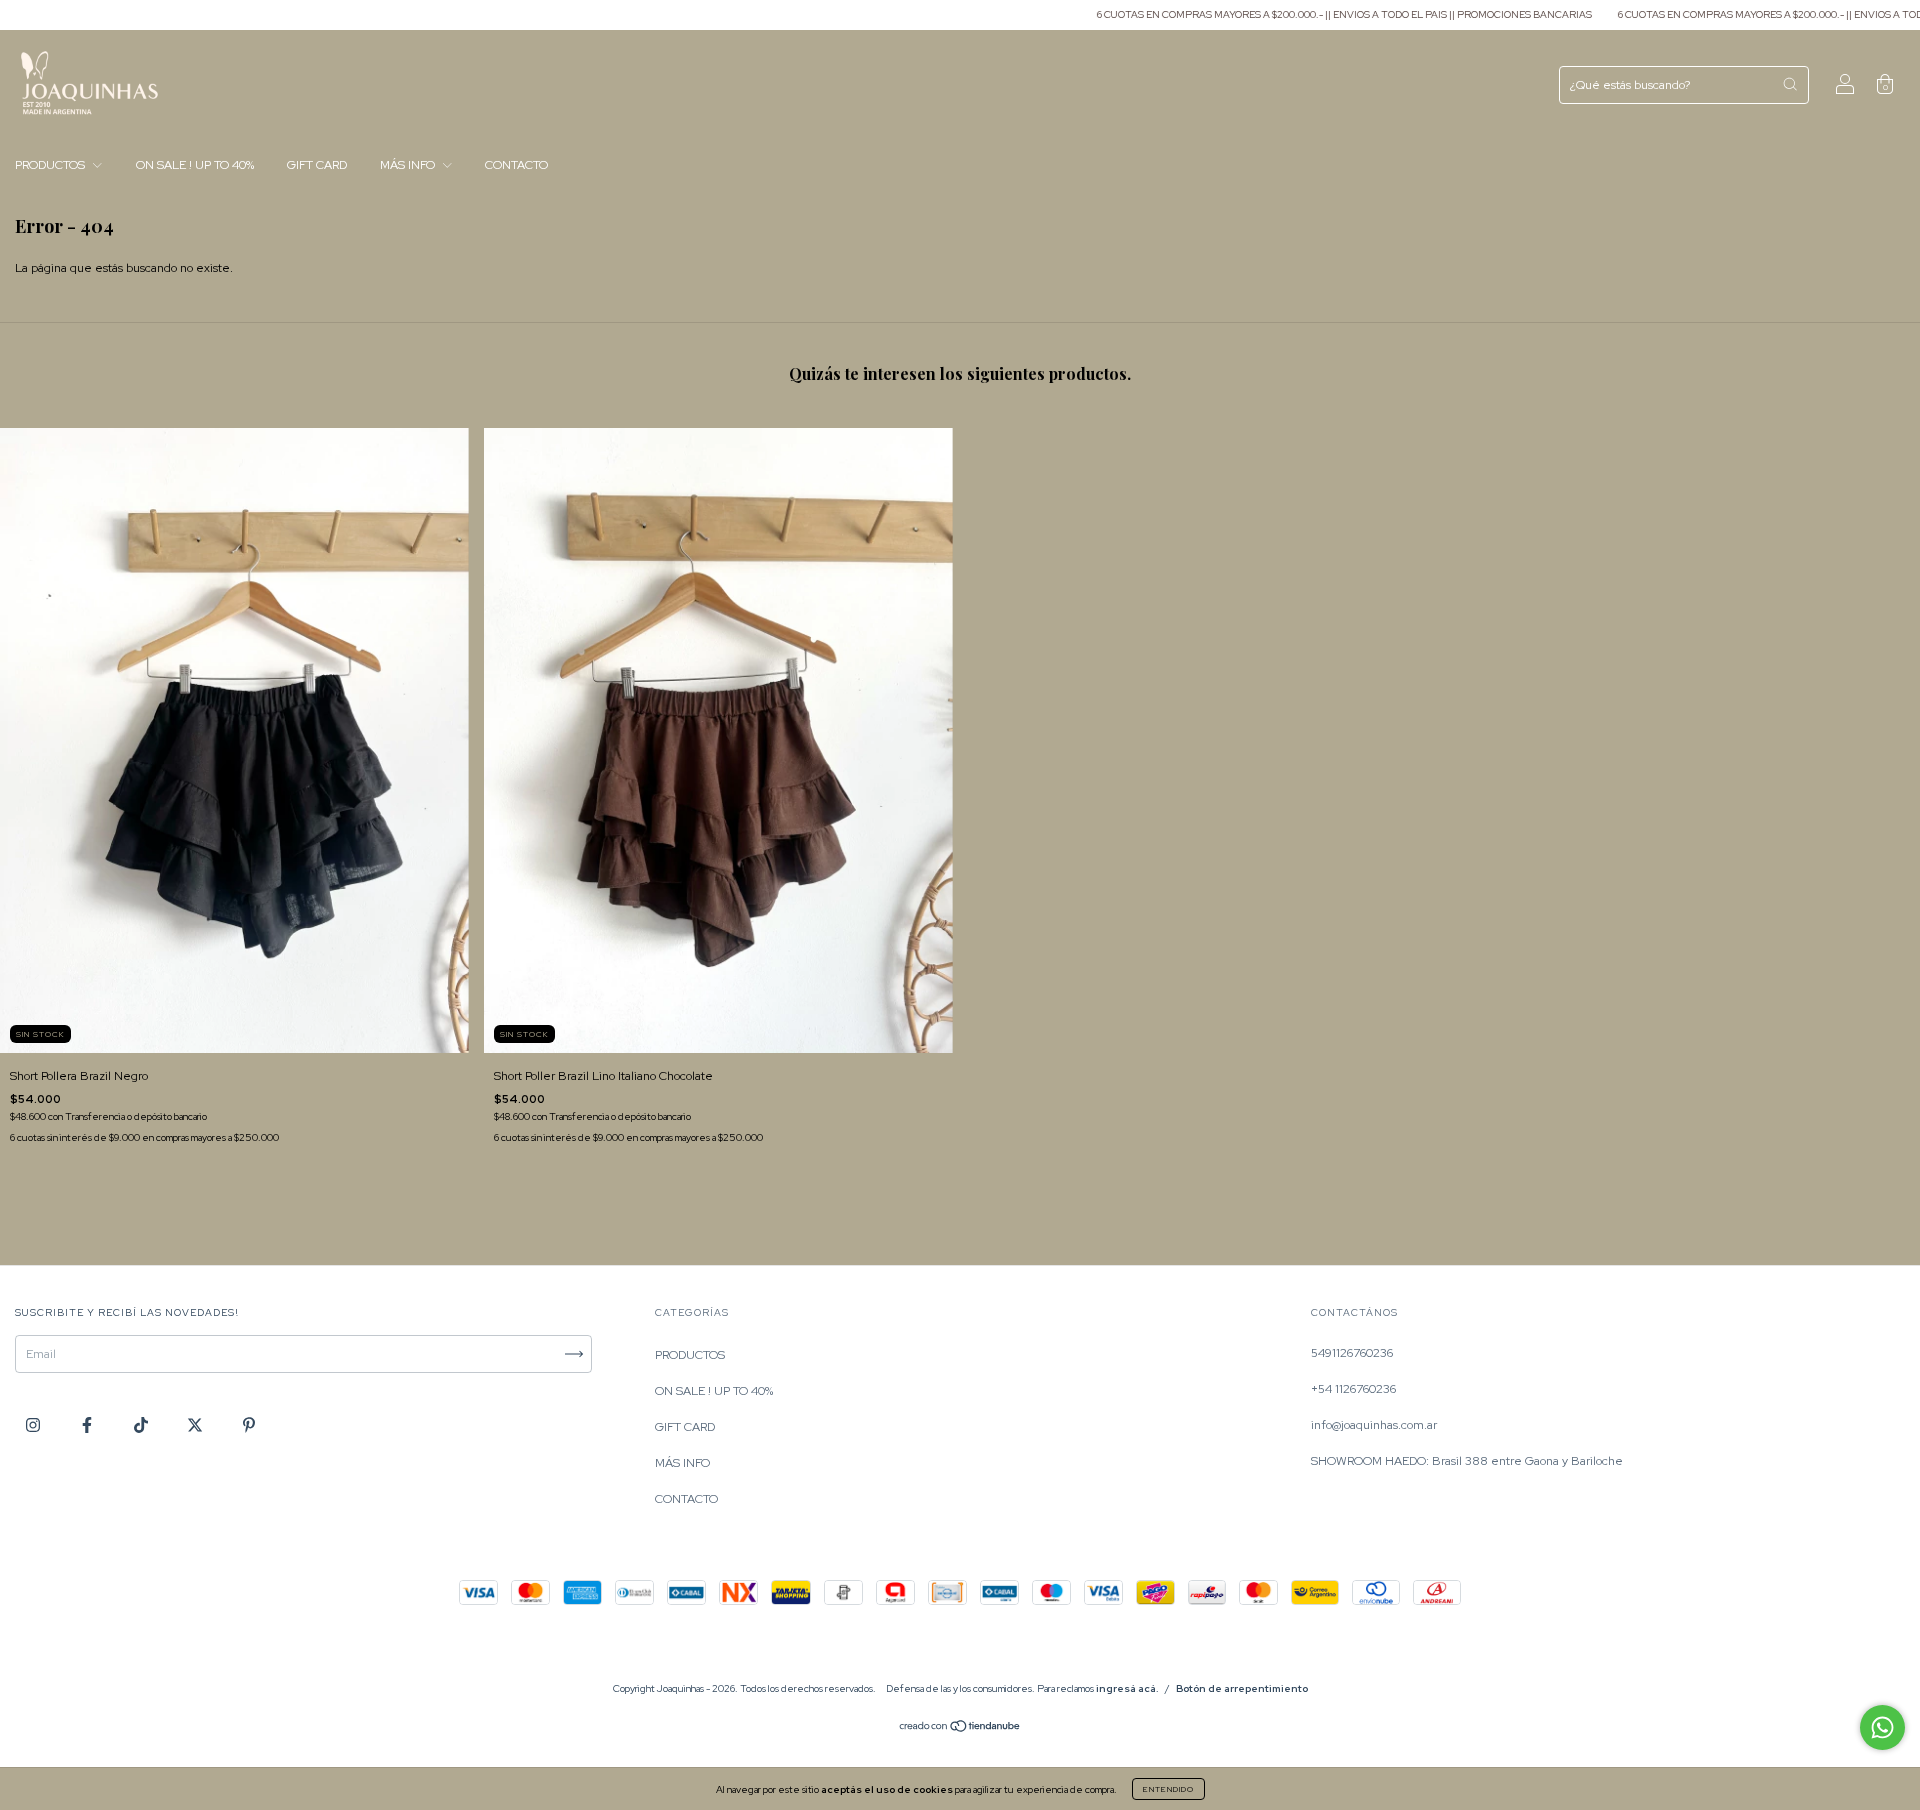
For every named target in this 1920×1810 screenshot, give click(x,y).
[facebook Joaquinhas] (88, 1425)
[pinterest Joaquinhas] (249, 1425)
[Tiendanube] (960, 1729)
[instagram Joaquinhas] (34, 1425)
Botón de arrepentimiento (1242, 1688)
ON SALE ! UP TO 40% (195, 165)
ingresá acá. (1127, 1688)
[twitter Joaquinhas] (196, 1425)
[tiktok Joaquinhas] (142, 1425)
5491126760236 (1352, 1353)
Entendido (1168, 1789)
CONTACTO (516, 165)
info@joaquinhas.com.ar (1374, 1425)
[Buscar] (1790, 84)
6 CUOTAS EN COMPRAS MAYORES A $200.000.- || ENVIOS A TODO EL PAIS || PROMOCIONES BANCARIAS (1261, 14)
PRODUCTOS (51, 165)
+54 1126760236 (1353, 1389)
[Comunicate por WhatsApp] (1882, 1727)
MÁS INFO (409, 165)
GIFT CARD (317, 165)
